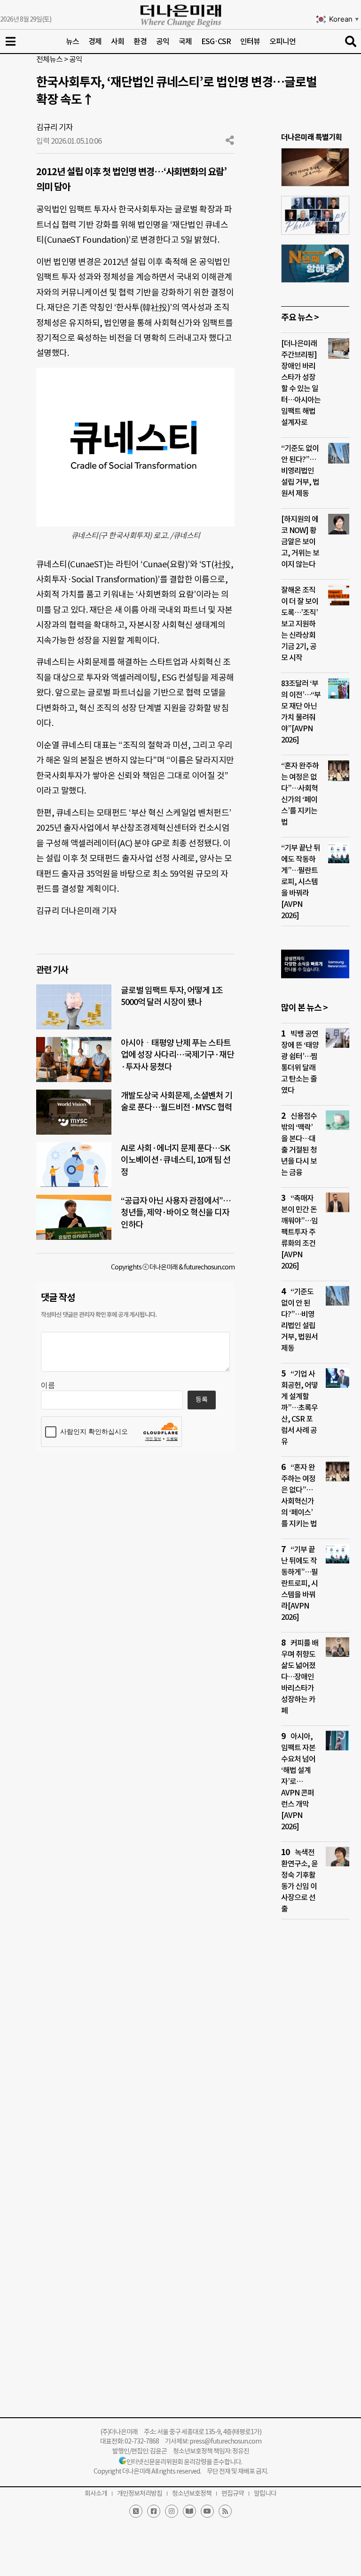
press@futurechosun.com (225, 2441)
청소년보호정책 (192, 2493)
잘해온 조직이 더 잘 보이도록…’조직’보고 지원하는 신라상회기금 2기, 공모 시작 (300, 624)
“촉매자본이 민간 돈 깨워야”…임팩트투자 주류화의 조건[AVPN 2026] (299, 1232)
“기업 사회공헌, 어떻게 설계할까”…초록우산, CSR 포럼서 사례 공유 (299, 1408)
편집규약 (233, 2493)
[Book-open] (189, 2511)
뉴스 (72, 41)
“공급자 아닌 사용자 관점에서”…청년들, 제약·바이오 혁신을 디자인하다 (176, 1212)
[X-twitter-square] (136, 2511)
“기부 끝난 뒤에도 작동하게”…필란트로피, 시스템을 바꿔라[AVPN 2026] (301, 882)
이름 (48, 1385)
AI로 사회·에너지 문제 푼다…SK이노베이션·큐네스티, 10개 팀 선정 (176, 1160)
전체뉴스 (49, 59)
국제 (185, 41)
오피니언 (283, 41)
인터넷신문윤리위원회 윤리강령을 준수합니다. (184, 2462)
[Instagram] (172, 2511)
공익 (163, 41)
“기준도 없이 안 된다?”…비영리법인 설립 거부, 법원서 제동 (300, 471)
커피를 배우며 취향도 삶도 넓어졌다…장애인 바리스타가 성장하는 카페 (300, 1677)
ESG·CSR (216, 41)
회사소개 (96, 2493)
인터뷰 (250, 41)
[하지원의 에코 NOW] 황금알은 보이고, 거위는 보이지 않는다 (300, 542)
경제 (95, 41)
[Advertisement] (315, 2107)
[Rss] (225, 2511)
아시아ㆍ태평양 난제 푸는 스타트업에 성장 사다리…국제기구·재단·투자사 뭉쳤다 (177, 1055)
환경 (140, 41)
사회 (118, 41)
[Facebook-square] (154, 2511)
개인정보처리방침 (140, 2493)
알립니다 (265, 2493)
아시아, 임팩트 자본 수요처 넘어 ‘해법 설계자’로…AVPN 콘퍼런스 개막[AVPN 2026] (298, 1781)
